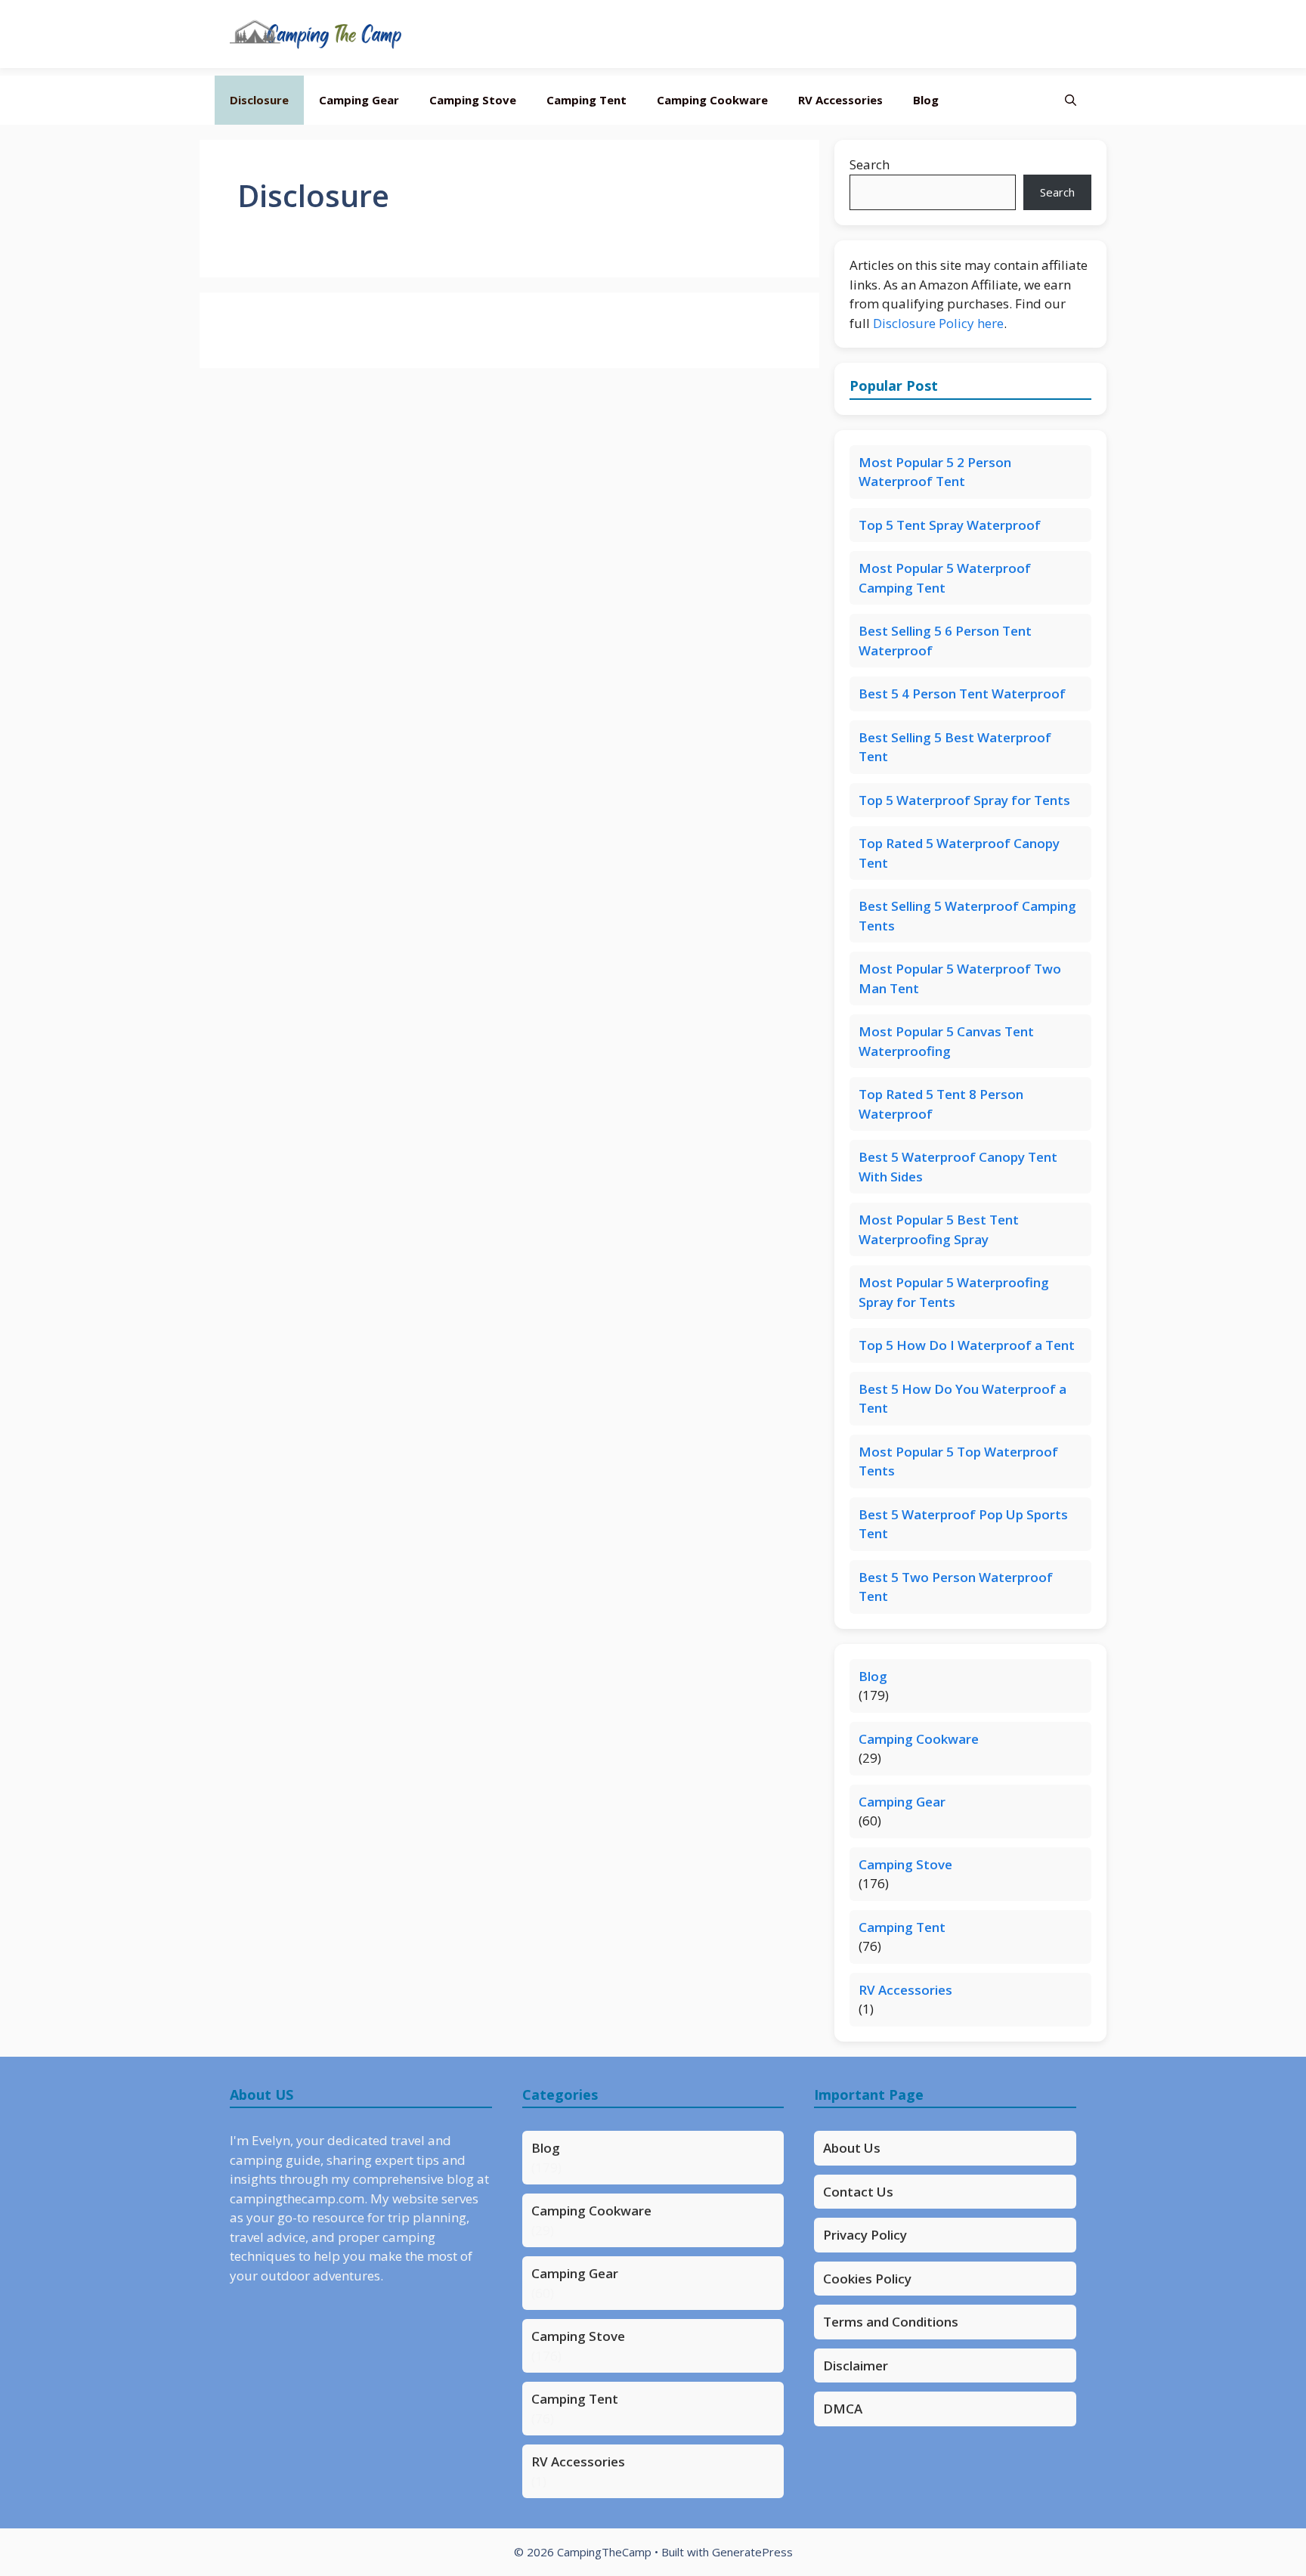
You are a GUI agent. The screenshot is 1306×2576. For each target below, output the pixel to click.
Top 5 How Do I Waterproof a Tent (967, 1345)
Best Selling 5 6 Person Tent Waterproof (945, 641)
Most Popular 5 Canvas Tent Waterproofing (946, 1041)
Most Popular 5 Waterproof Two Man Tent (960, 978)
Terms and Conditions (891, 2322)
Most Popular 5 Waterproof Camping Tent (945, 578)
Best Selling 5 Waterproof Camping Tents (967, 916)
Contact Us (858, 2192)
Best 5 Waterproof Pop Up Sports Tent (963, 1524)
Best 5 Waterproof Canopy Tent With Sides (958, 1167)
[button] (1071, 100)
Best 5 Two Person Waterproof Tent (956, 1587)
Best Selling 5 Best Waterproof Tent (955, 747)
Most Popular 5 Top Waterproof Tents (958, 1461)
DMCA (843, 2409)
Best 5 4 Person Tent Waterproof (962, 694)
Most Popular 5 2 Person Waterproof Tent (935, 472)
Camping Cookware (712, 100)
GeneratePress (752, 2552)
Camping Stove (473, 100)
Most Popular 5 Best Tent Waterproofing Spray (939, 1229)
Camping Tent (586, 100)
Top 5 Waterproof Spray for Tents (964, 800)
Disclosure (259, 100)
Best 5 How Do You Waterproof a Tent (962, 1399)
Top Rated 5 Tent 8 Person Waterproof (941, 1104)
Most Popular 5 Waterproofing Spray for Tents (954, 1292)
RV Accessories (840, 100)
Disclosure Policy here (938, 323)
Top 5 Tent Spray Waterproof (950, 525)
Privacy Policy (865, 2235)
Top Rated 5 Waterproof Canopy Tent (959, 853)
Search (870, 164)
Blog (926, 100)
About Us (852, 2148)
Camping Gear (359, 100)
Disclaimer (856, 2365)
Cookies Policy (867, 2279)
